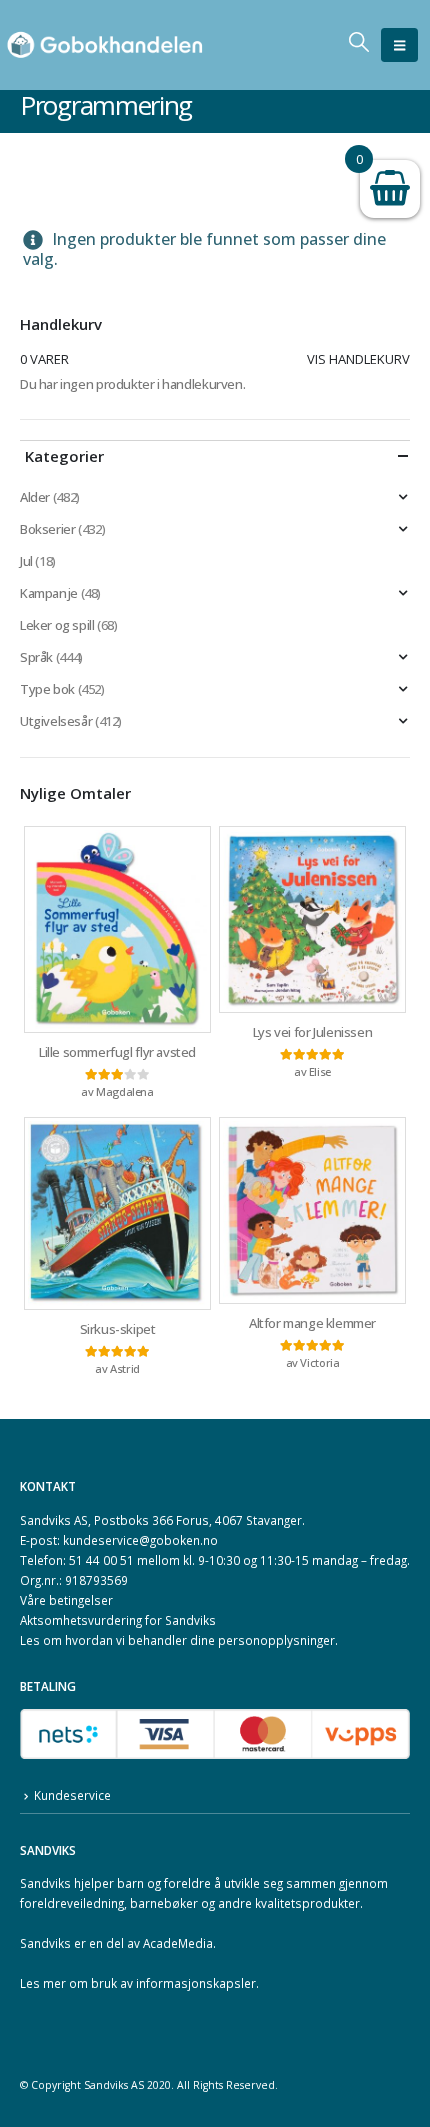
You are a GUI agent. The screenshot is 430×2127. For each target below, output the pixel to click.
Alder (35, 497)
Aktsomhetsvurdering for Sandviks (118, 1620)
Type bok (47, 689)
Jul (26, 561)
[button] (399, 45)
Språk (36, 657)
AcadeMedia (178, 1943)
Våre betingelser (66, 1600)
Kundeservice (72, 1795)
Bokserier (48, 529)
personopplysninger (276, 1640)
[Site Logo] (105, 45)
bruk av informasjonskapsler (173, 1983)
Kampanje (49, 593)
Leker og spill (57, 625)
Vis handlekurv (358, 359)
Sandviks (45, 1883)
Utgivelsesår (56, 721)
